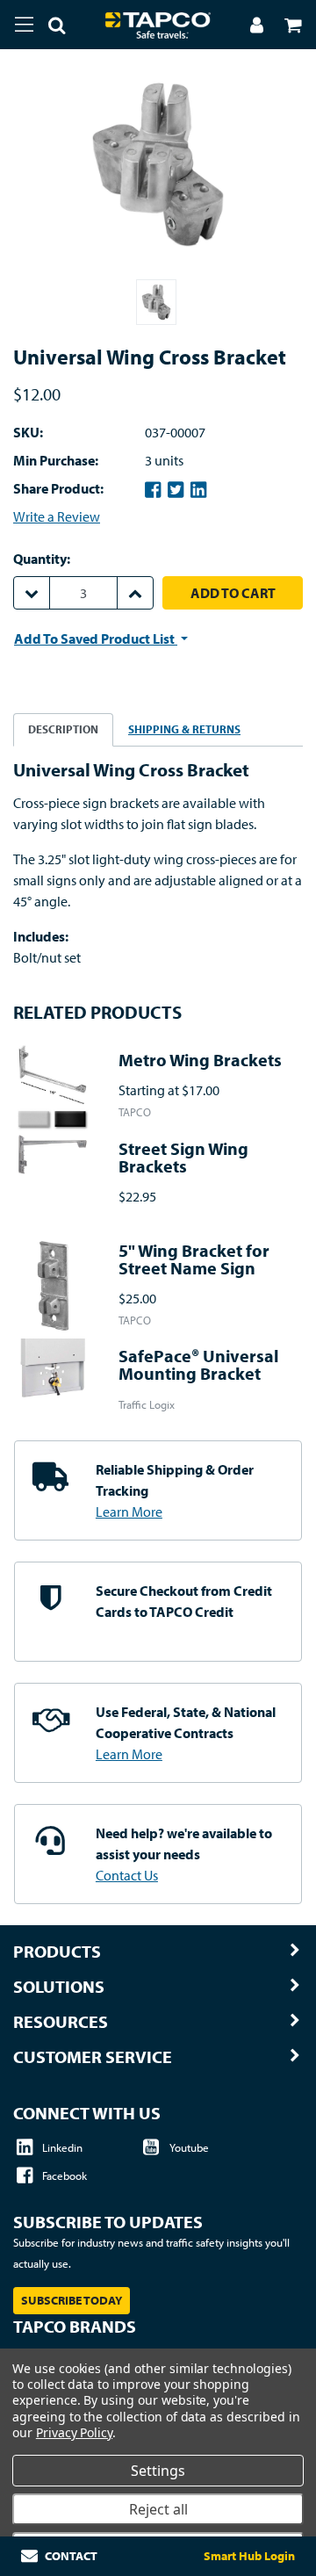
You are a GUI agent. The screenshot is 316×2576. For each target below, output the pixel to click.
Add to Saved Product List (96, 639)
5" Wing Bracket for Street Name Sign (194, 1259)
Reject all (158, 2509)
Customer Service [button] (93, 2057)
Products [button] (57, 1952)
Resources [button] (61, 2022)
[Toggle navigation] (24, 25)
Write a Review (57, 516)
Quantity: (42, 559)
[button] (50, 28)
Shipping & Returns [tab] (184, 729)
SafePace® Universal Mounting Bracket (199, 1364)
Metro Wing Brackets (200, 1060)
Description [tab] (63, 729)
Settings (158, 2471)
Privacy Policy (74, 2432)
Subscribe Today (72, 2300)
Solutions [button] (59, 1987)
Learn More (129, 1512)
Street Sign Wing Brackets (183, 1157)
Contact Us (127, 1875)
